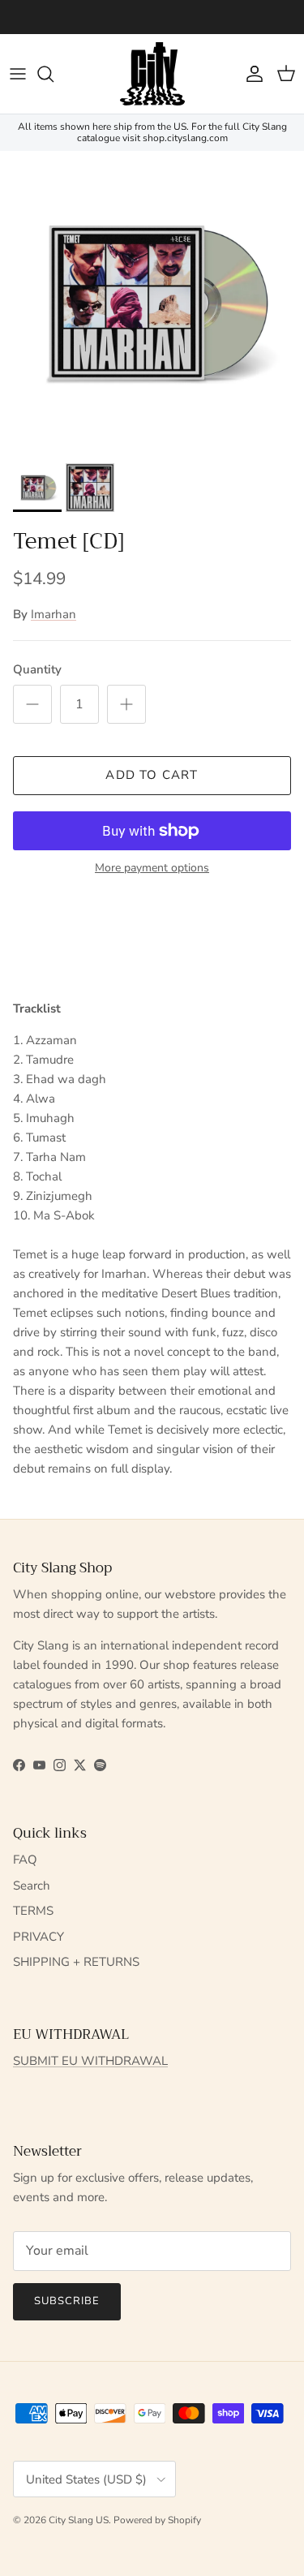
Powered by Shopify (157, 2520)
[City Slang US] (152, 74)
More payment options (152, 869)
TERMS (33, 1911)
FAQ (25, 1860)
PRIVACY (39, 1937)
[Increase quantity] (126, 704)
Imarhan (54, 614)
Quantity (37, 669)
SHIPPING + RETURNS (76, 1962)
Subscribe (67, 2301)
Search (32, 1886)
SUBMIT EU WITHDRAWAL (90, 2061)
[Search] (54, 74)
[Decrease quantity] (32, 704)
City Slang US (79, 2520)
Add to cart (152, 775)
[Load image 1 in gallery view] (152, 303)
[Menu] (18, 74)
